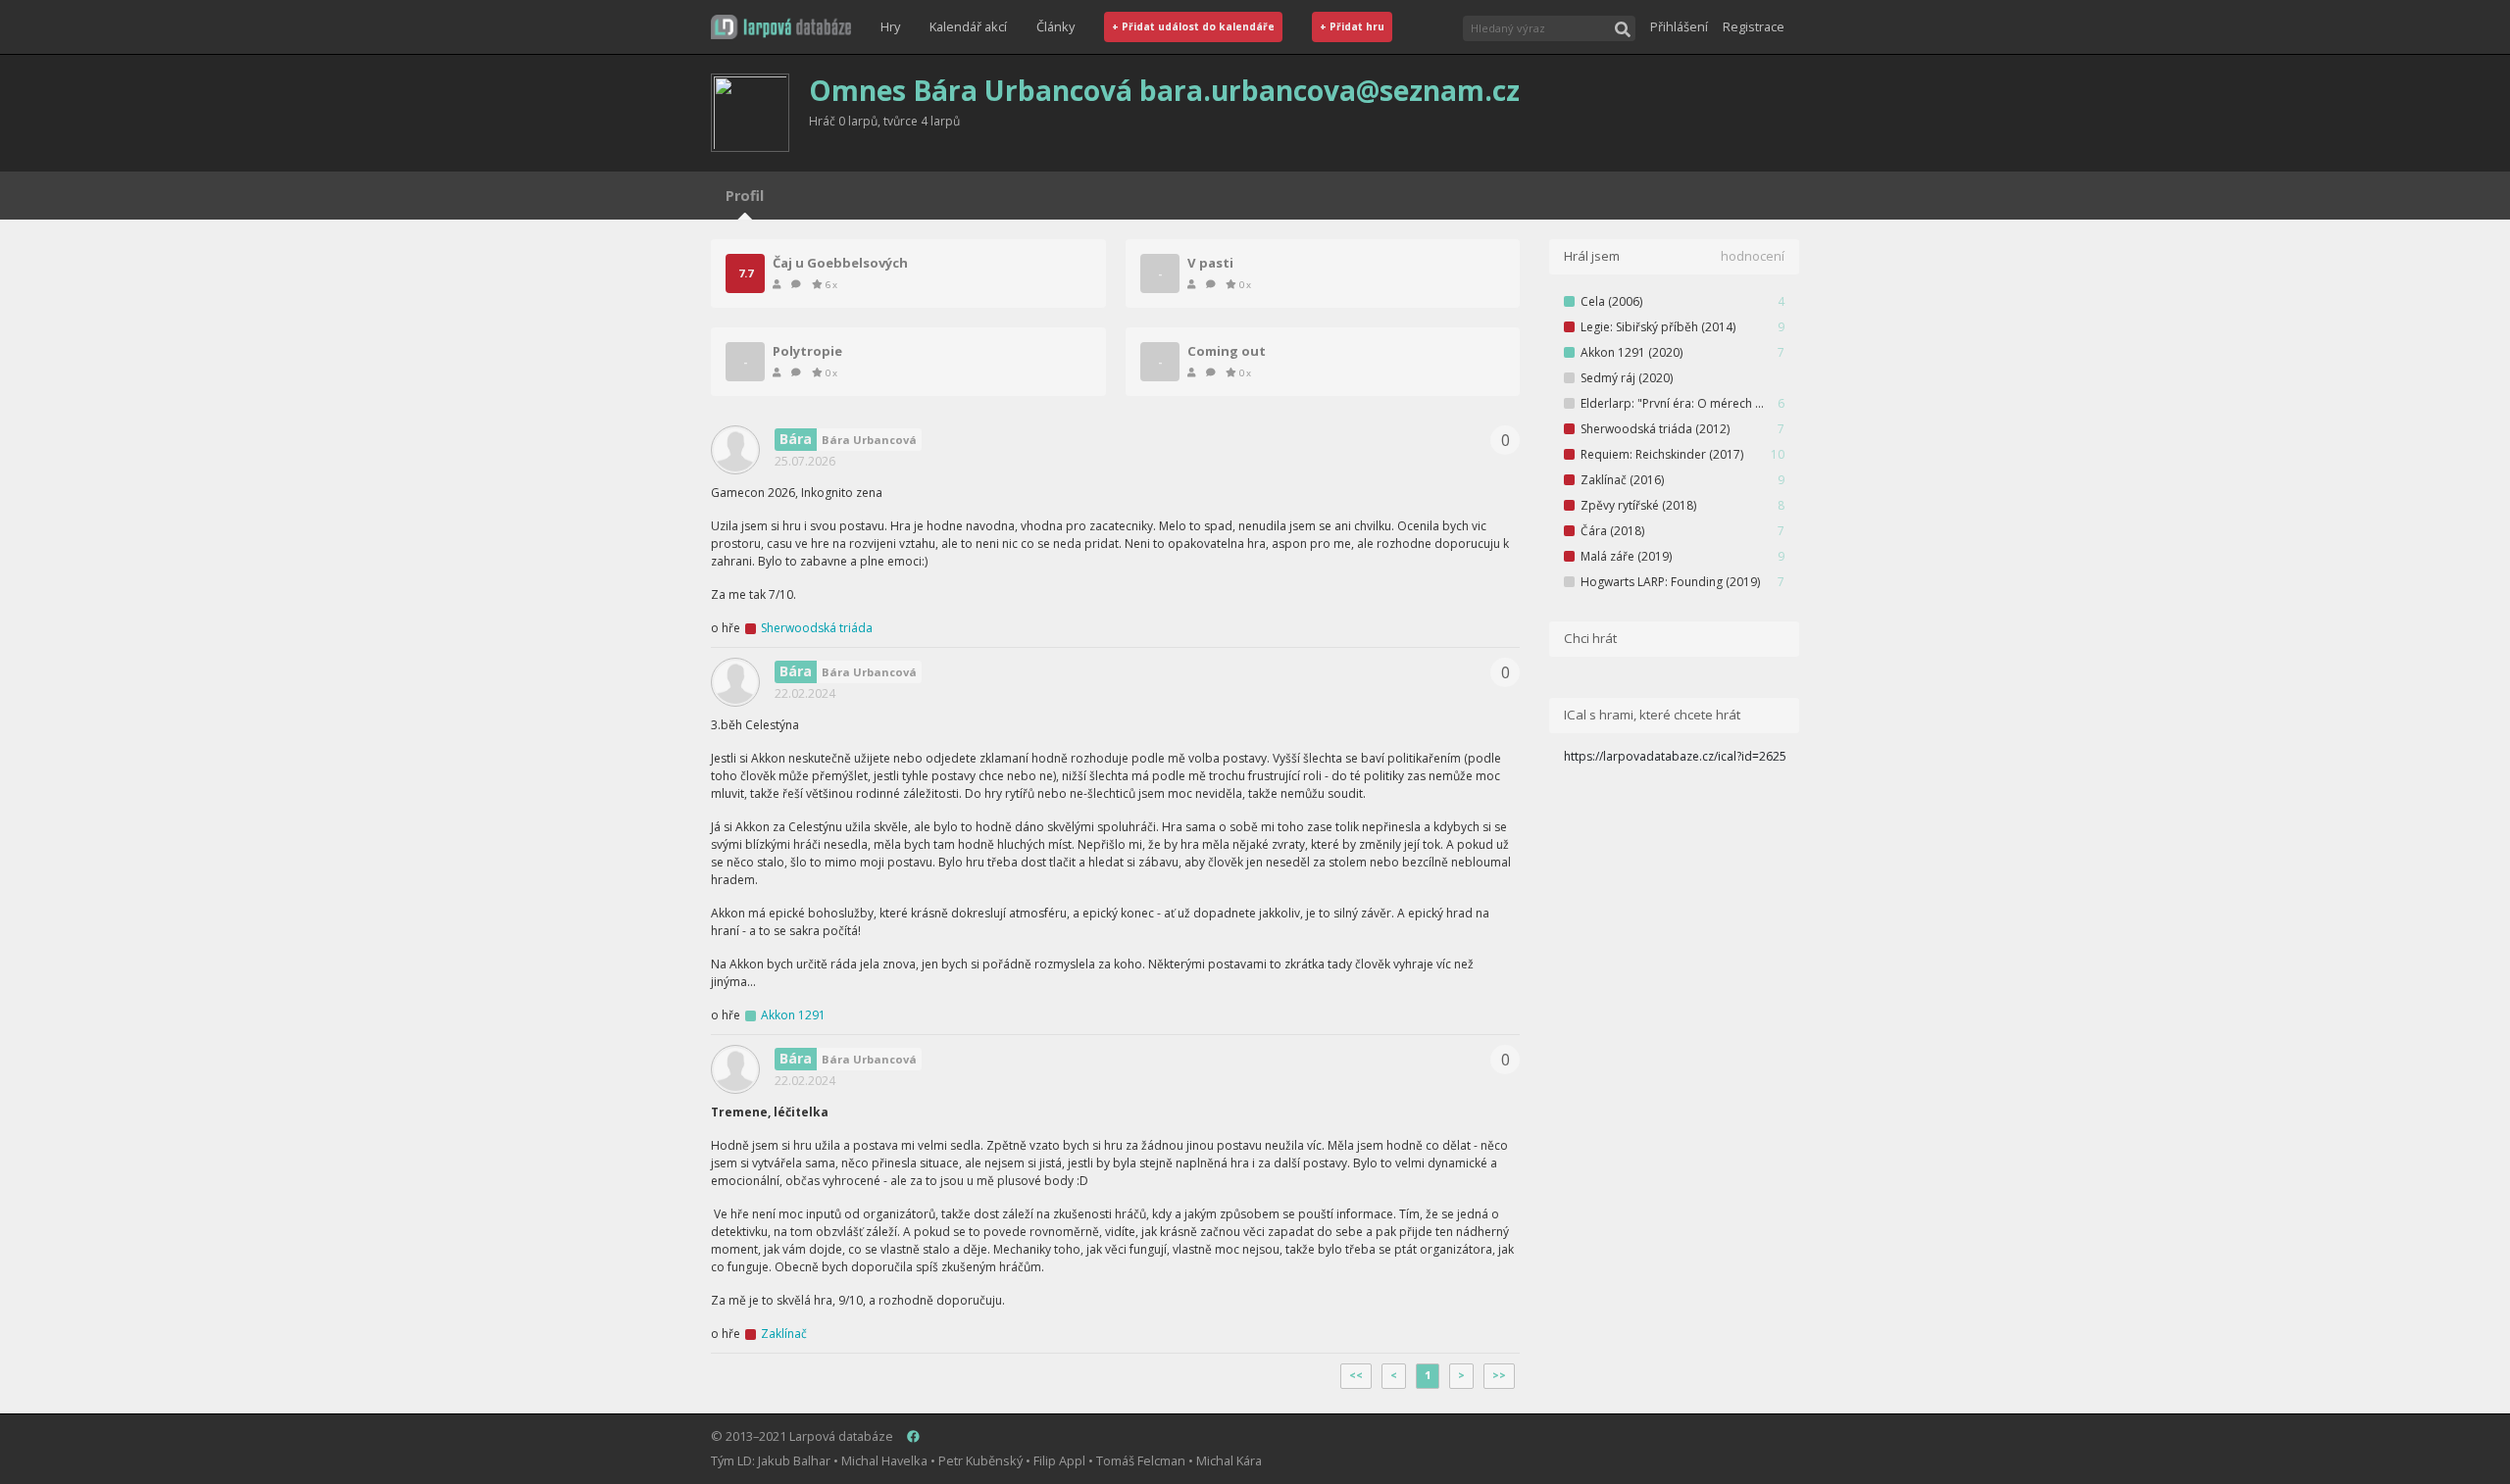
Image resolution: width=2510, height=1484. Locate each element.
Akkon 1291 (793, 1015)
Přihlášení (1679, 26)
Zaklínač (784, 1334)
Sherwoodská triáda (817, 628)
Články (1055, 26)
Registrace (1754, 26)
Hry (890, 26)
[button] (781, 27)
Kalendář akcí (968, 26)
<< (1356, 1375)
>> (1499, 1375)
